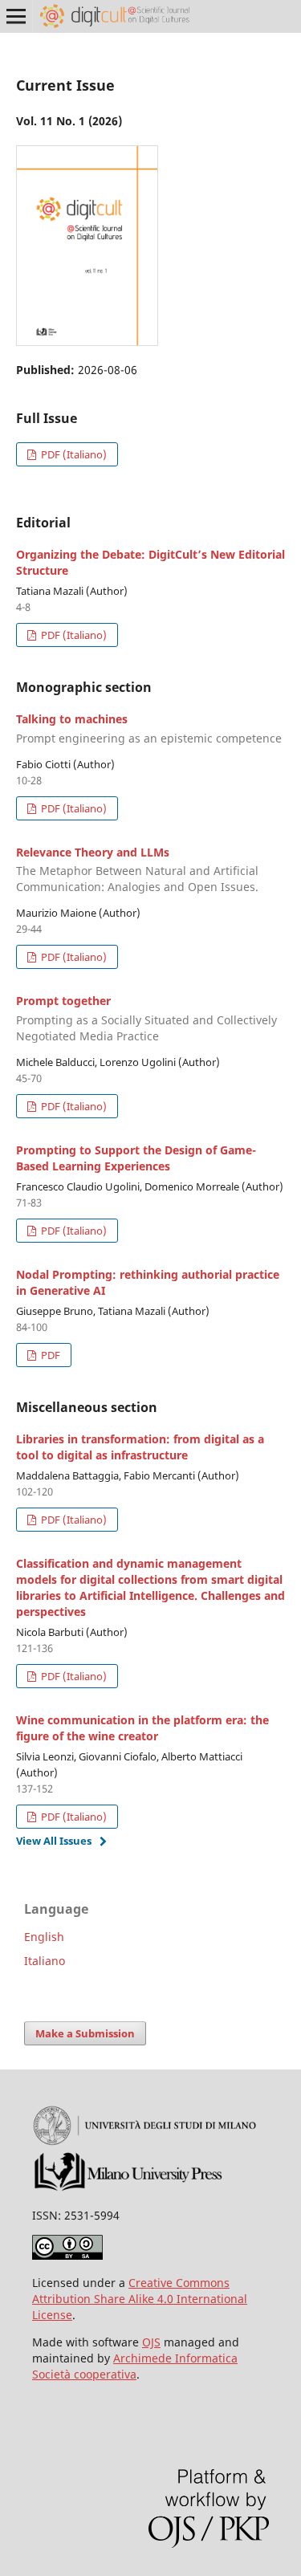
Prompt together (146, 1018)
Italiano (45, 1961)
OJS (151, 2342)
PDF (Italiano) (73, 454)
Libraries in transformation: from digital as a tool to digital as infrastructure (140, 1447)
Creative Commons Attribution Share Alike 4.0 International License (140, 2299)
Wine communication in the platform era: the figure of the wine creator (142, 1728)
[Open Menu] (16, 16)
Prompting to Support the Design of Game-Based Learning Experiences (136, 1158)
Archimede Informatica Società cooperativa (135, 2366)
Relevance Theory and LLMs (137, 870)
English (44, 1937)
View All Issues (54, 1841)
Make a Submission (85, 2033)
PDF (49, 1355)
